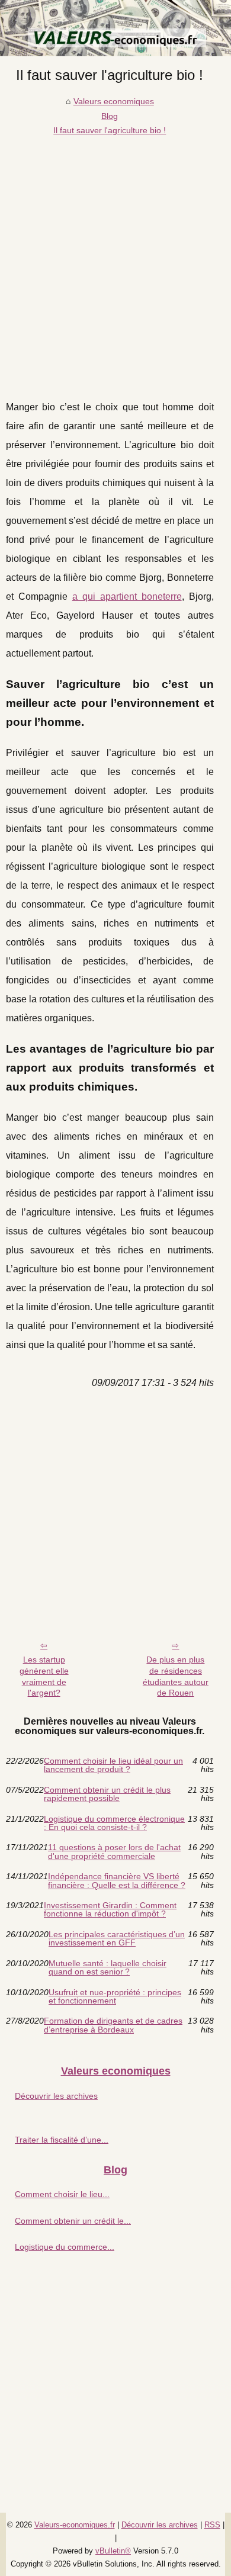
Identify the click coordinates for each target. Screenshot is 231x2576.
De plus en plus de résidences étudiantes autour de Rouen (176, 1676)
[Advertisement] (115, 259)
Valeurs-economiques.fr (75, 2525)
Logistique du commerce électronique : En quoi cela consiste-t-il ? (114, 1823)
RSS (212, 2525)
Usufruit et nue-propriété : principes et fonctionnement (115, 1997)
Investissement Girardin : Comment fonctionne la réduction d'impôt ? (110, 1910)
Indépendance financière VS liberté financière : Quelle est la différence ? (117, 1881)
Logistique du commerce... (65, 2247)
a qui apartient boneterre (127, 596)
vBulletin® (113, 2551)
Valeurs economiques (114, 101)
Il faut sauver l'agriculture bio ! (110, 130)
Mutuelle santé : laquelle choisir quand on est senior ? (108, 1968)
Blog (110, 116)
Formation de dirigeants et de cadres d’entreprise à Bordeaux (113, 2025)
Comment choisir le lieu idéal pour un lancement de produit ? (113, 1765)
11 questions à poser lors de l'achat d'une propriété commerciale (114, 1852)
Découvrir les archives (56, 2096)
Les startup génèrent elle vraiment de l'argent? (44, 1676)
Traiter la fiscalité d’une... (62, 2140)
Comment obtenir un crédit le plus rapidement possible (107, 1794)
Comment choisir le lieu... (62, 2194)
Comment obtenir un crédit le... (73, 2221)
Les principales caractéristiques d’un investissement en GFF (117, 1939)
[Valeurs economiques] (115, 28)
